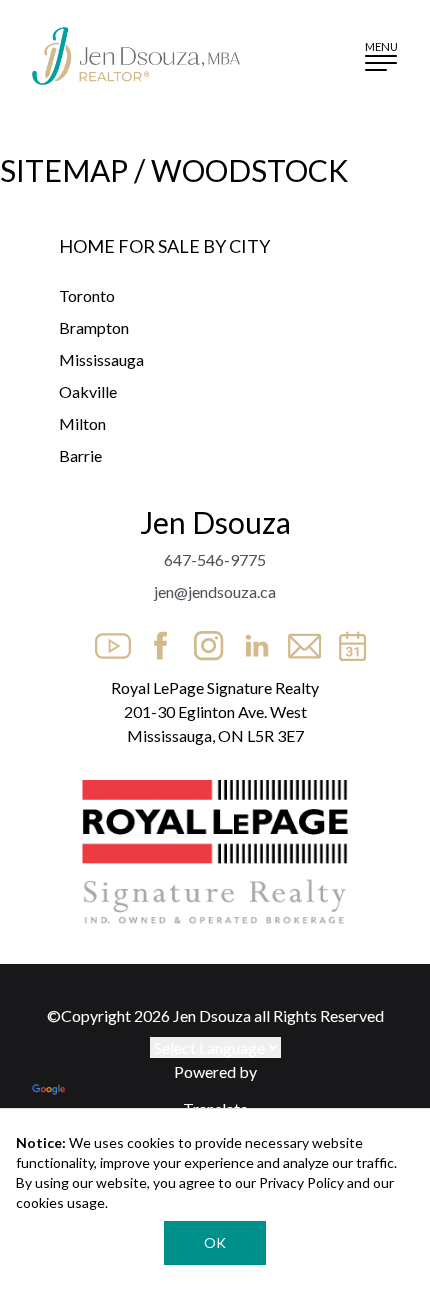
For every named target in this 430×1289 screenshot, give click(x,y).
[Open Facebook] (155, 640)
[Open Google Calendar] (347, 640)
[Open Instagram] (203, 640)
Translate (215, 1108)
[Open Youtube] (107, 640)
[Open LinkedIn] (251, 640)
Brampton (94, 327)
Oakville (88, 391)
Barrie (80, 455)
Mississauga (101, 359)
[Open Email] (299, 640)
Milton (82, 423)
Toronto (87, 295)
